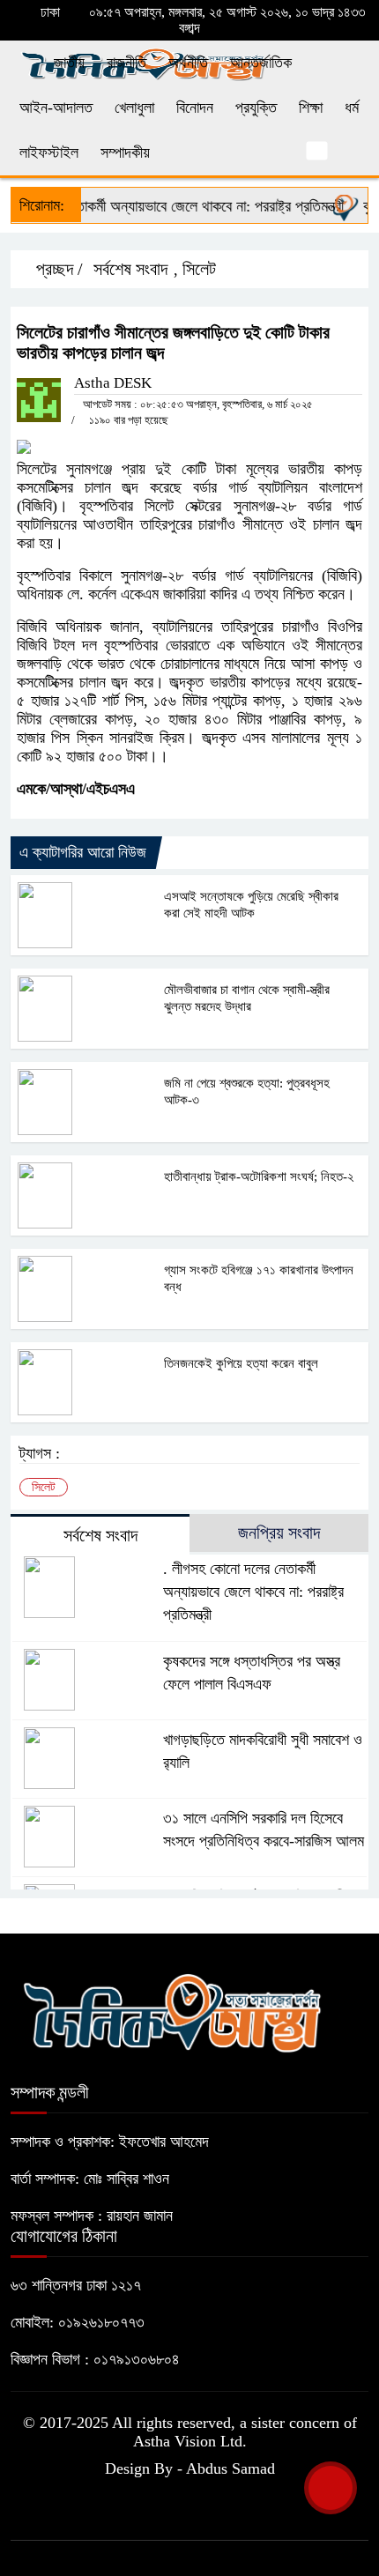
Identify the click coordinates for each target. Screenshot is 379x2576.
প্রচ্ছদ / (57, 269)
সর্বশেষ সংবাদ (130, 269)
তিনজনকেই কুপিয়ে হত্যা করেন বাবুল (241, 1363)
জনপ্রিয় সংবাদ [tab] (279, 1533)
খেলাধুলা (134, 108)
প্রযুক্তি (256, 108)
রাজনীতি (126, 63)
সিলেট (199, 269)
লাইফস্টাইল (49, 152)
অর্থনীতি (188, 63)
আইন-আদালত (56, 108)
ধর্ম (352, 108)
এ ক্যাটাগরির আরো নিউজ (83, 852)
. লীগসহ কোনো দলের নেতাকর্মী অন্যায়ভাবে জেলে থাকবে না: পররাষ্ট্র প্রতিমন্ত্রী (253, 1592)
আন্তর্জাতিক (261, 63)
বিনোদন (195, 108)
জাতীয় (69, 63)
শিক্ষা (311, 108)
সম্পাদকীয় (125, 152)
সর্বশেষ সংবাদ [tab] (100, 1535)
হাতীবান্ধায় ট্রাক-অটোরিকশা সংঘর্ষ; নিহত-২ (259, 1177)
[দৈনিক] (171, 2010)
